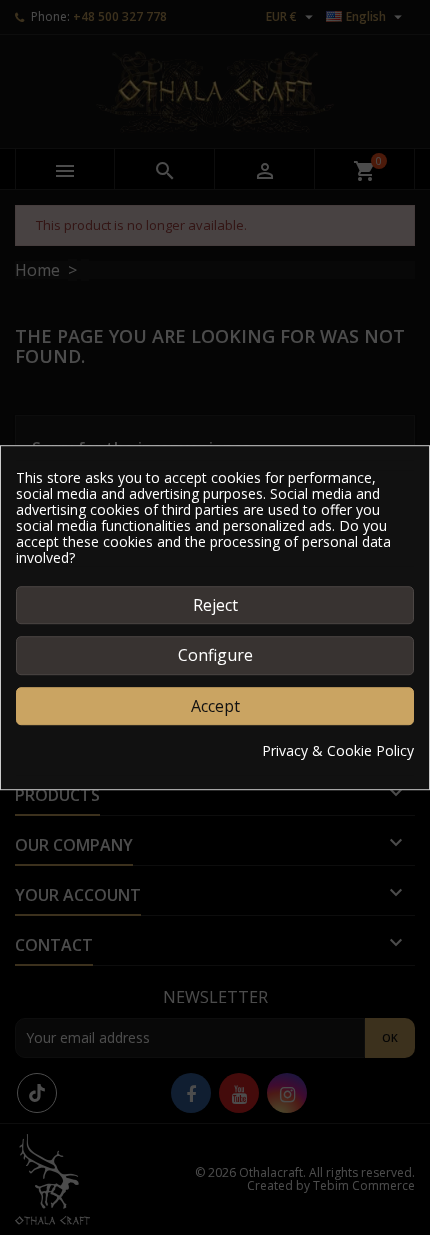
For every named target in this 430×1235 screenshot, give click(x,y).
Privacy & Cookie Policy (338, 751)
